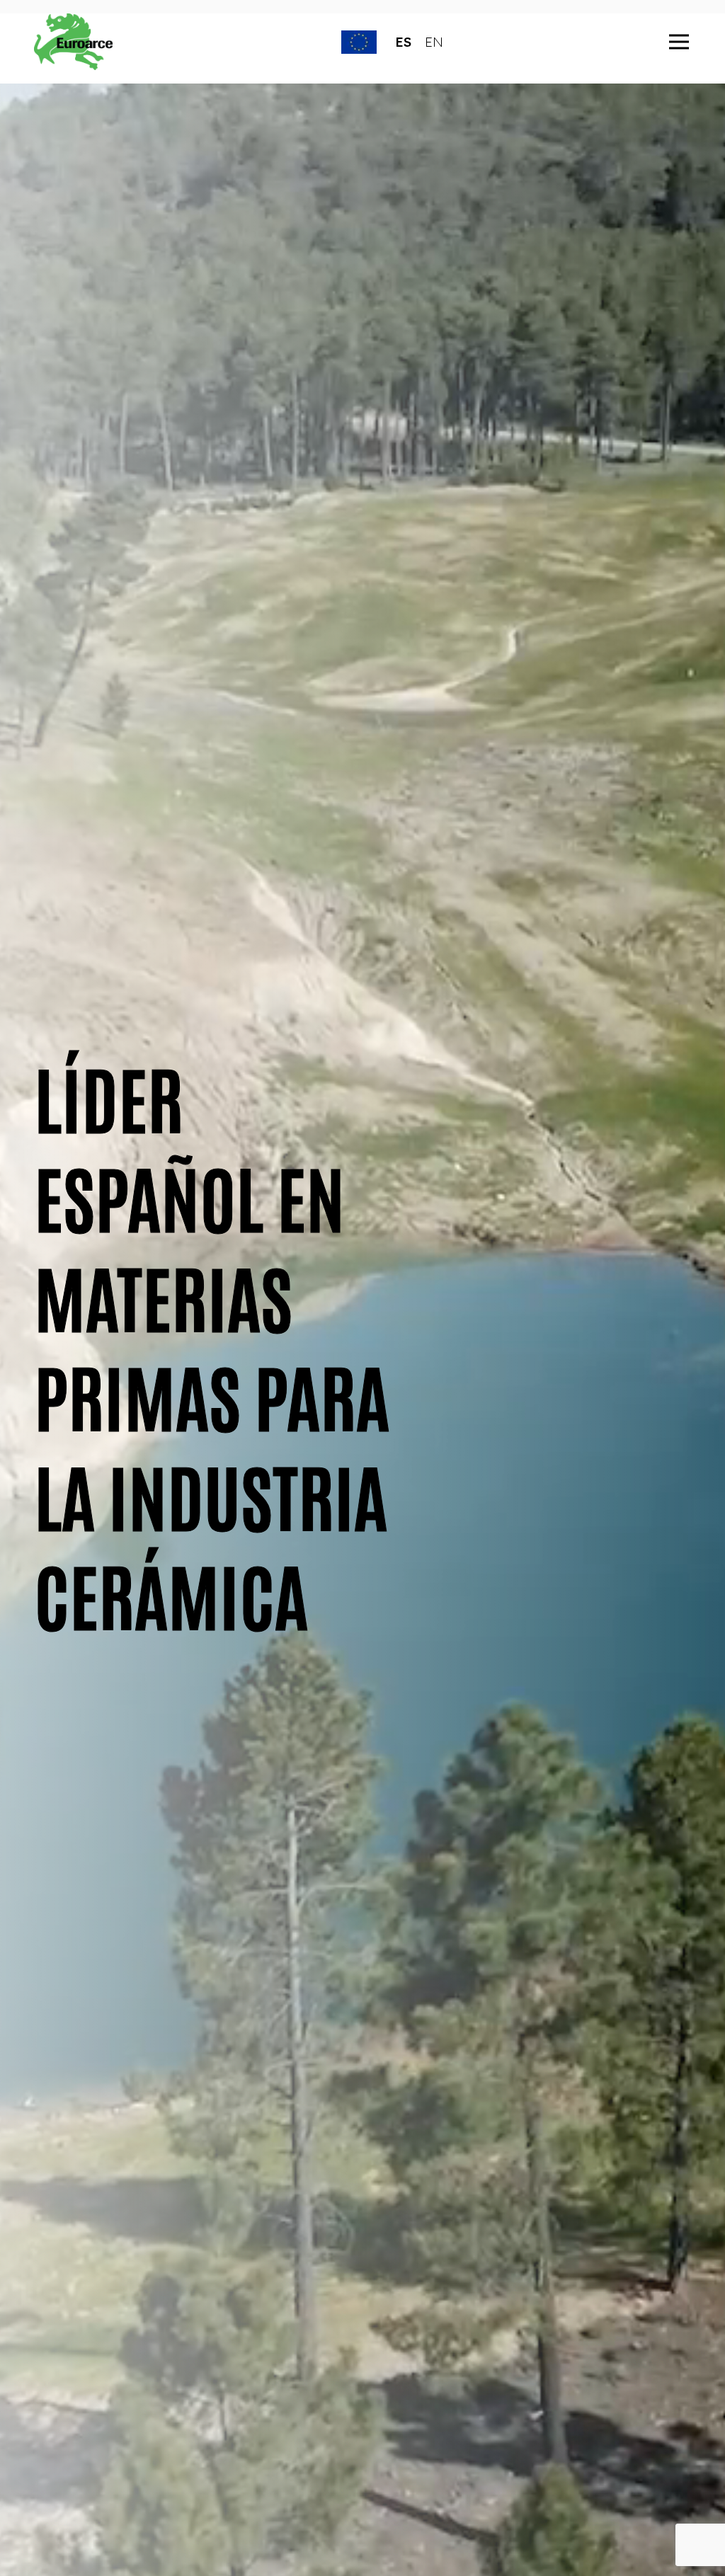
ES (403, 42)
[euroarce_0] (74, 42)
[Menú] (679, 42)
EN (434, 42)
